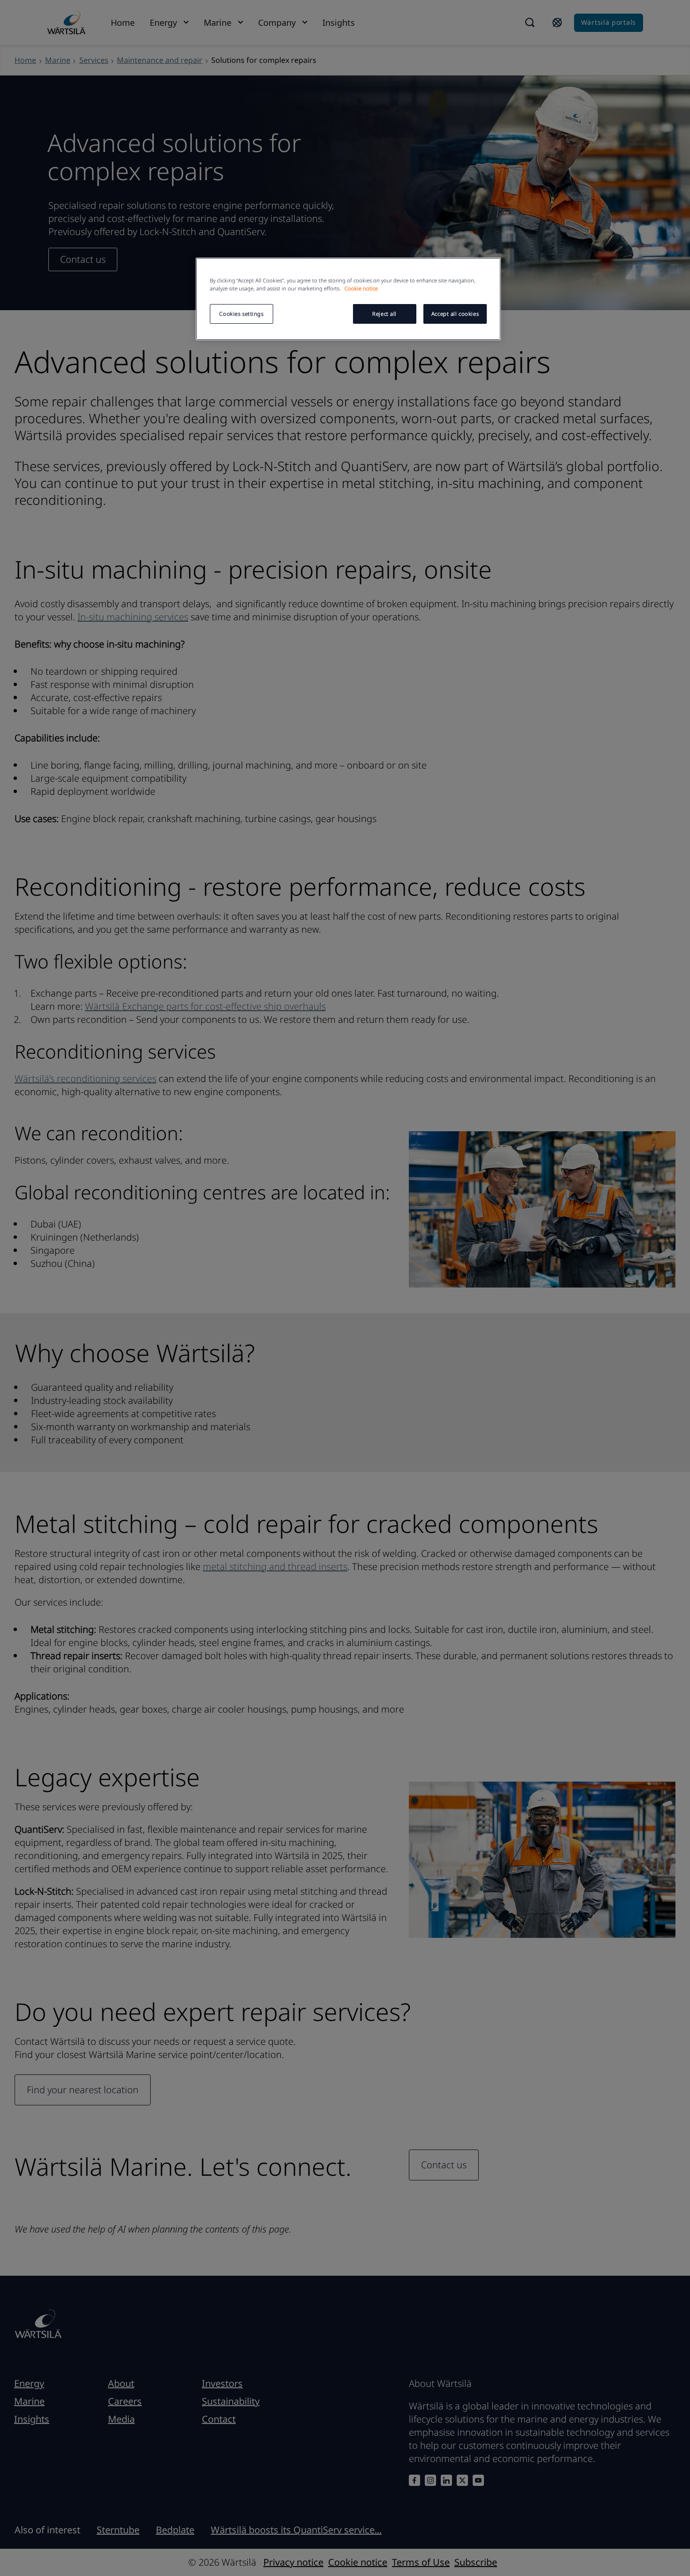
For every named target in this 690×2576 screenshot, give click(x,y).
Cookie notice (361, 288)
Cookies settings (241, 314)
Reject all (384, 314)
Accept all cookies (455, 314)
